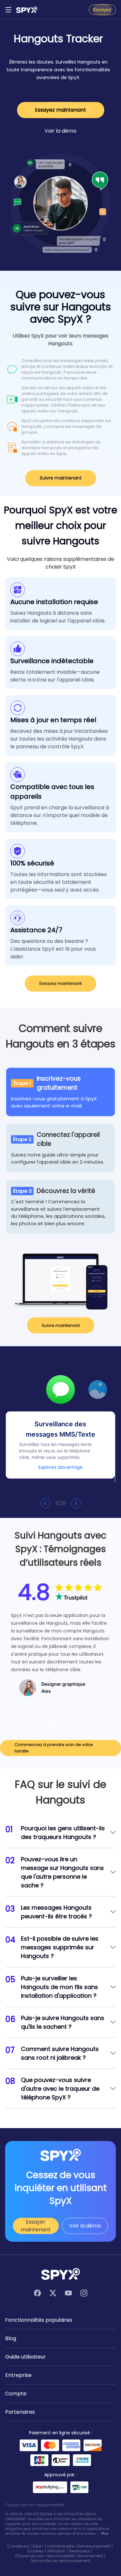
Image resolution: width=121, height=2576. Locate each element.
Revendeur (80, 2551)
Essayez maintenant (60, 110)
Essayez (102, 10)
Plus (105, 2534)
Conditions (18, 2546)
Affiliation (56, 2551)
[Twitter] (53, 2293)
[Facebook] (37, 2293)
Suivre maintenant (61, 478)
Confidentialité (59, 2546)
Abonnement (90, 2556)
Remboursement (94, 2546)
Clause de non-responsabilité (44, 2556)
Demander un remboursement (60, 2561)
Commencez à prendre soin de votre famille (54, 1748)
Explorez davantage (60, 1467)
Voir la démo (60, 131)
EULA (37, 2546)
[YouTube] (68, 2293)
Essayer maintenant (36, 2226)
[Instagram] (84, 2293)
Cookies (36, 2551)
